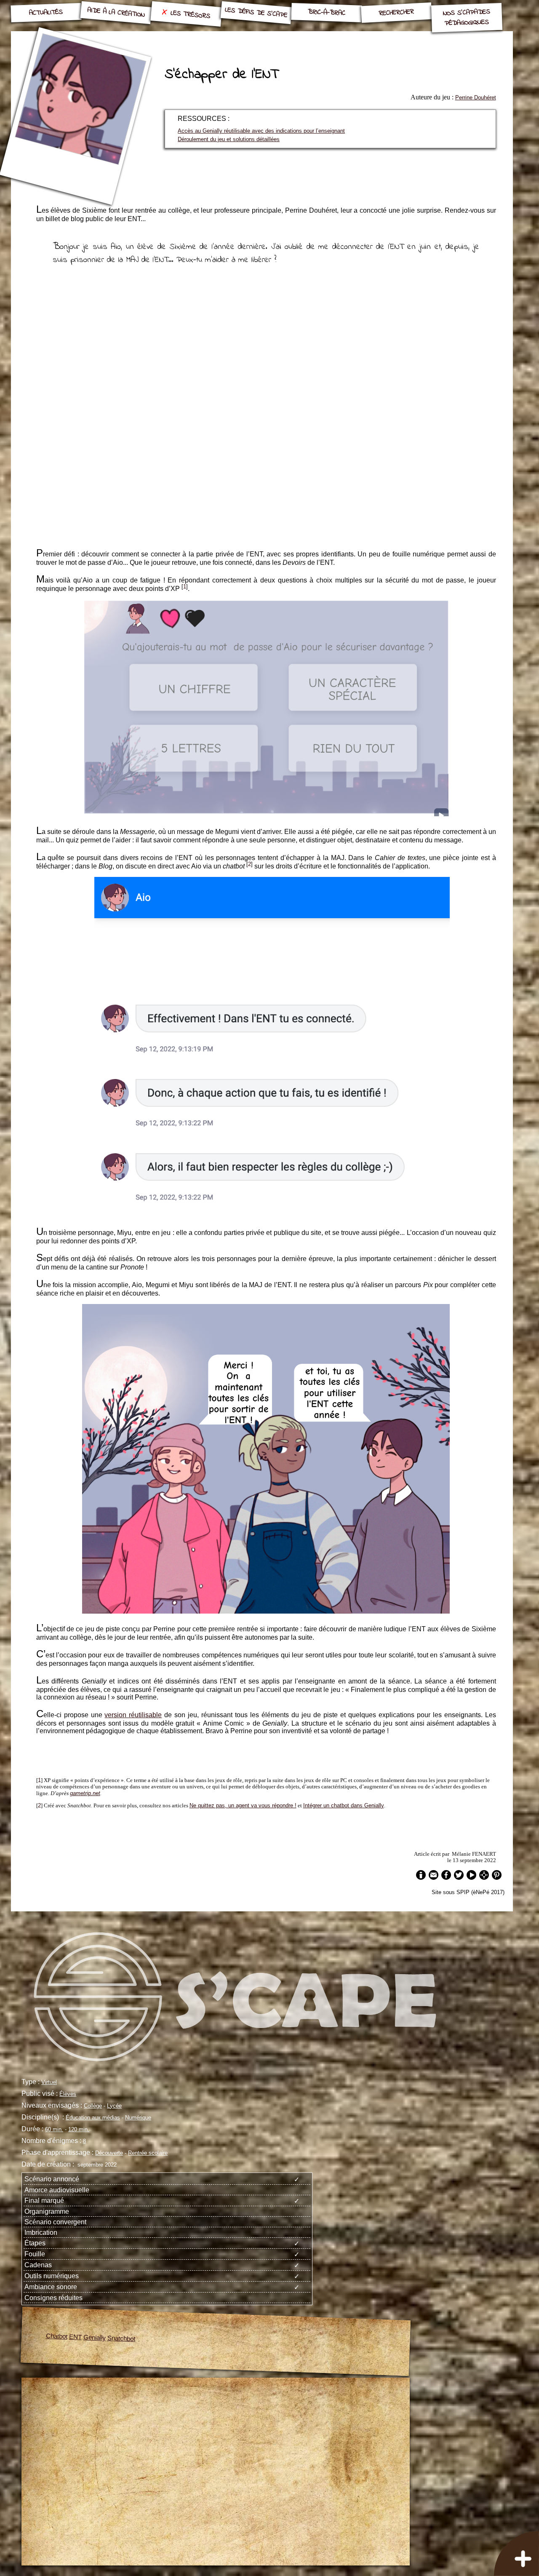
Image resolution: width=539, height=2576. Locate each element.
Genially (95, 2337)
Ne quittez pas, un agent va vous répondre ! (243, 1805)
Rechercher (396, 13)
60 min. (54, 2129)
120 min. (79, 2129)
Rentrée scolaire (148, 2153)
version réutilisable (133, 1715)
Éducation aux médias (93, 2118)
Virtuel (49, 2082)
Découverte (109, 2153)
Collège (93, 2106)
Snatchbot (121, 2338)
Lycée (114, 2106)
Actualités (46, 13)
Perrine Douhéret (476, 98)
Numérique (138, 2118)
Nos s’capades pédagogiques (466, 18)
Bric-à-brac (326, 12)
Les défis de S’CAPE (256, 13)
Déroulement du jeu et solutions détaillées (229, 139)
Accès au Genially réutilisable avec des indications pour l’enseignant (261, 131)
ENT (76, 2336)
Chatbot (57, 2336)
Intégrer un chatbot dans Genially (344, 1805)
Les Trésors (190, 15)
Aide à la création (116, 13)
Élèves (68, 2094)
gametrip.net (85, 1793)
